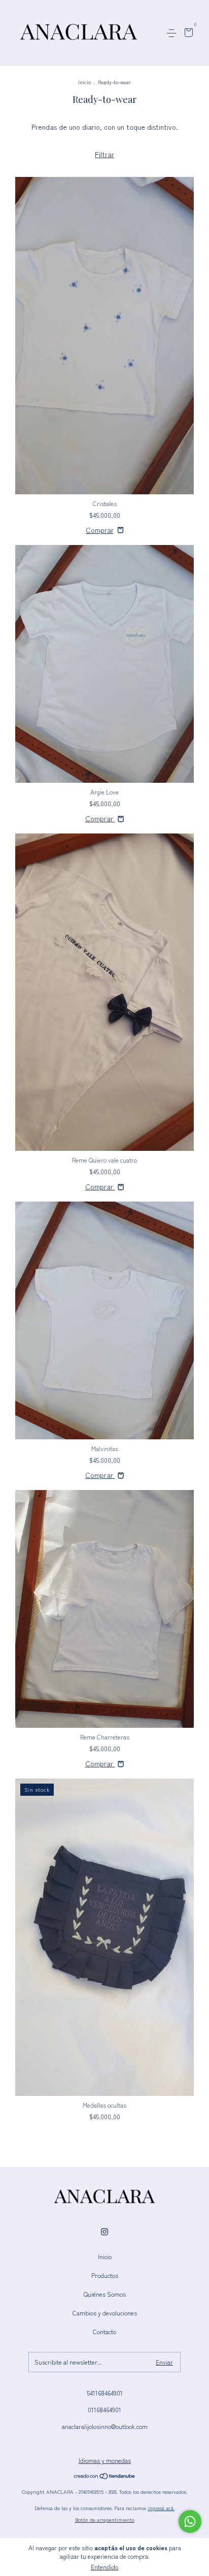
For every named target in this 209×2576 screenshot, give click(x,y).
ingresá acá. (161, 2508)
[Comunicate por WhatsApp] (190, 2521)
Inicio (84, 82)
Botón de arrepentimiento (105, 2519)
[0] (187, 34)
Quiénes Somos (105, 2294)
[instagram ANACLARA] (104, 2231)
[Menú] (173, 33)
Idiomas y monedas (105, 2460)
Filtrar (104, 154)
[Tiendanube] (105, 2477)
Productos (105, 2275)
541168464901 (105, 2393)
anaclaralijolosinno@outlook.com (105, 2426)
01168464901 (104, 2409)
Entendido (104, 2567)
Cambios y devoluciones (105, 2313)
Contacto (104, 2331)
